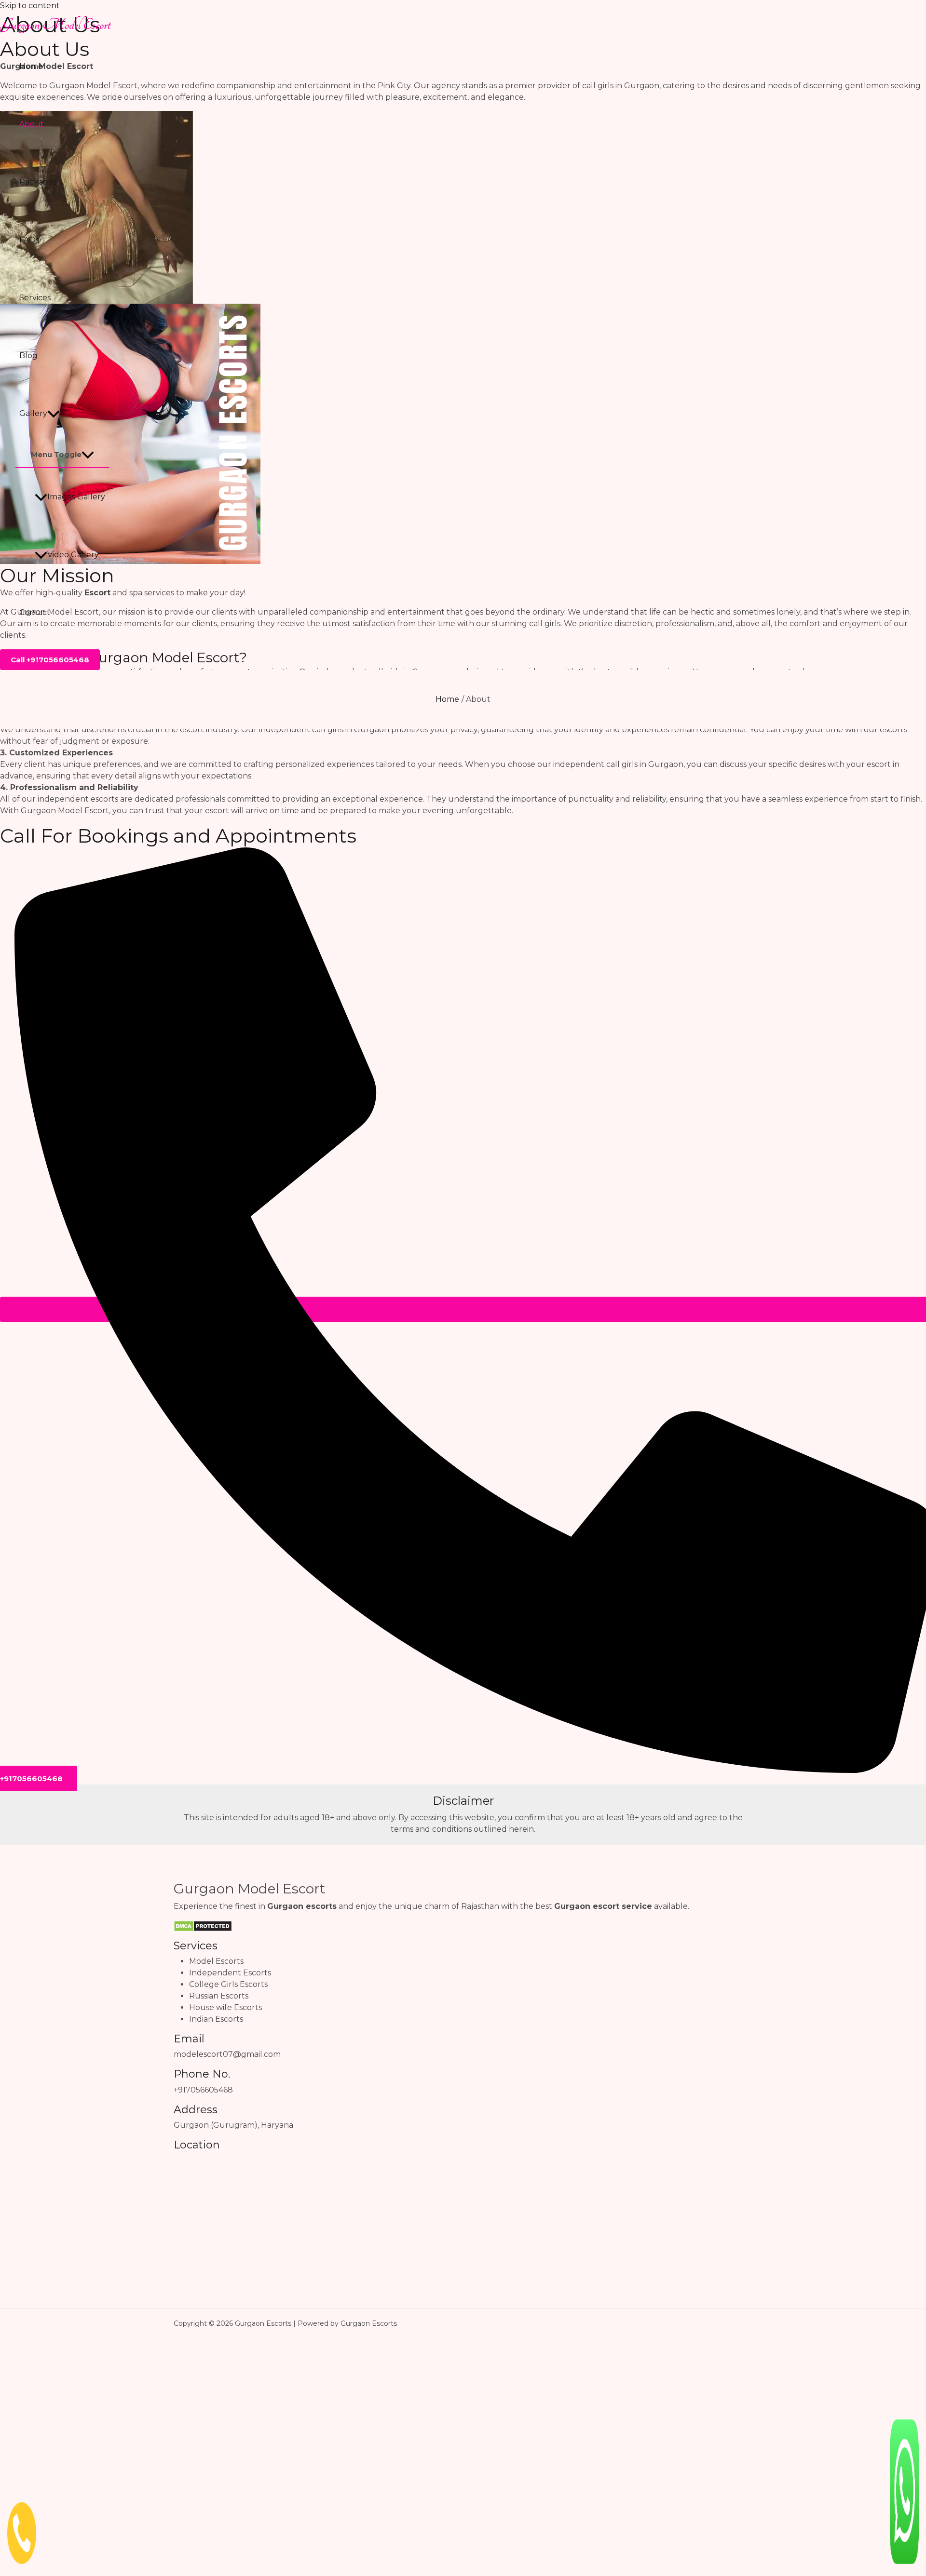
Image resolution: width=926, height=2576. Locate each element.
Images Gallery (76, 497)
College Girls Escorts (228, 1984)
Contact (35, 612)
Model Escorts (216, 1961)
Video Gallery (73, 555)
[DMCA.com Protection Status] (203, 1925)
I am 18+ (184, 2524)
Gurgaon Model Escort (55, 25)
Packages (38, 182)
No (240, 2523)
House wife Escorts (225, 2007)
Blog (28, 356)
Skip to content (30, 6)
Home (31, 66)
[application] (54, 414)
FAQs (29, 240)
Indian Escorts (216, 2019)
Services (35, 298)
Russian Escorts (219, 1996)
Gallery (33, 413)
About (32, 124)
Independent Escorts (230, 1973)
